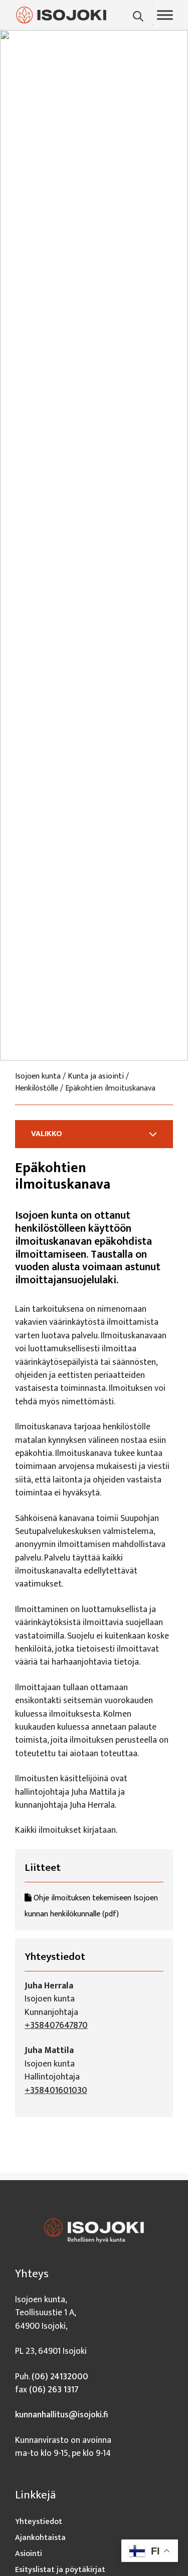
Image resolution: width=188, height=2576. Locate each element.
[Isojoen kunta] (61, 15)
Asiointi (29, 2554)
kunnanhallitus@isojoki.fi (62, 2415)
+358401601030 (56, 2090)
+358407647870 (56, 2025)
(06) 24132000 (60, 2377)
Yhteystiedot (39, 2522)
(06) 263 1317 (54, 2390)
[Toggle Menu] (165, 15)
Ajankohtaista (40, 2538)
